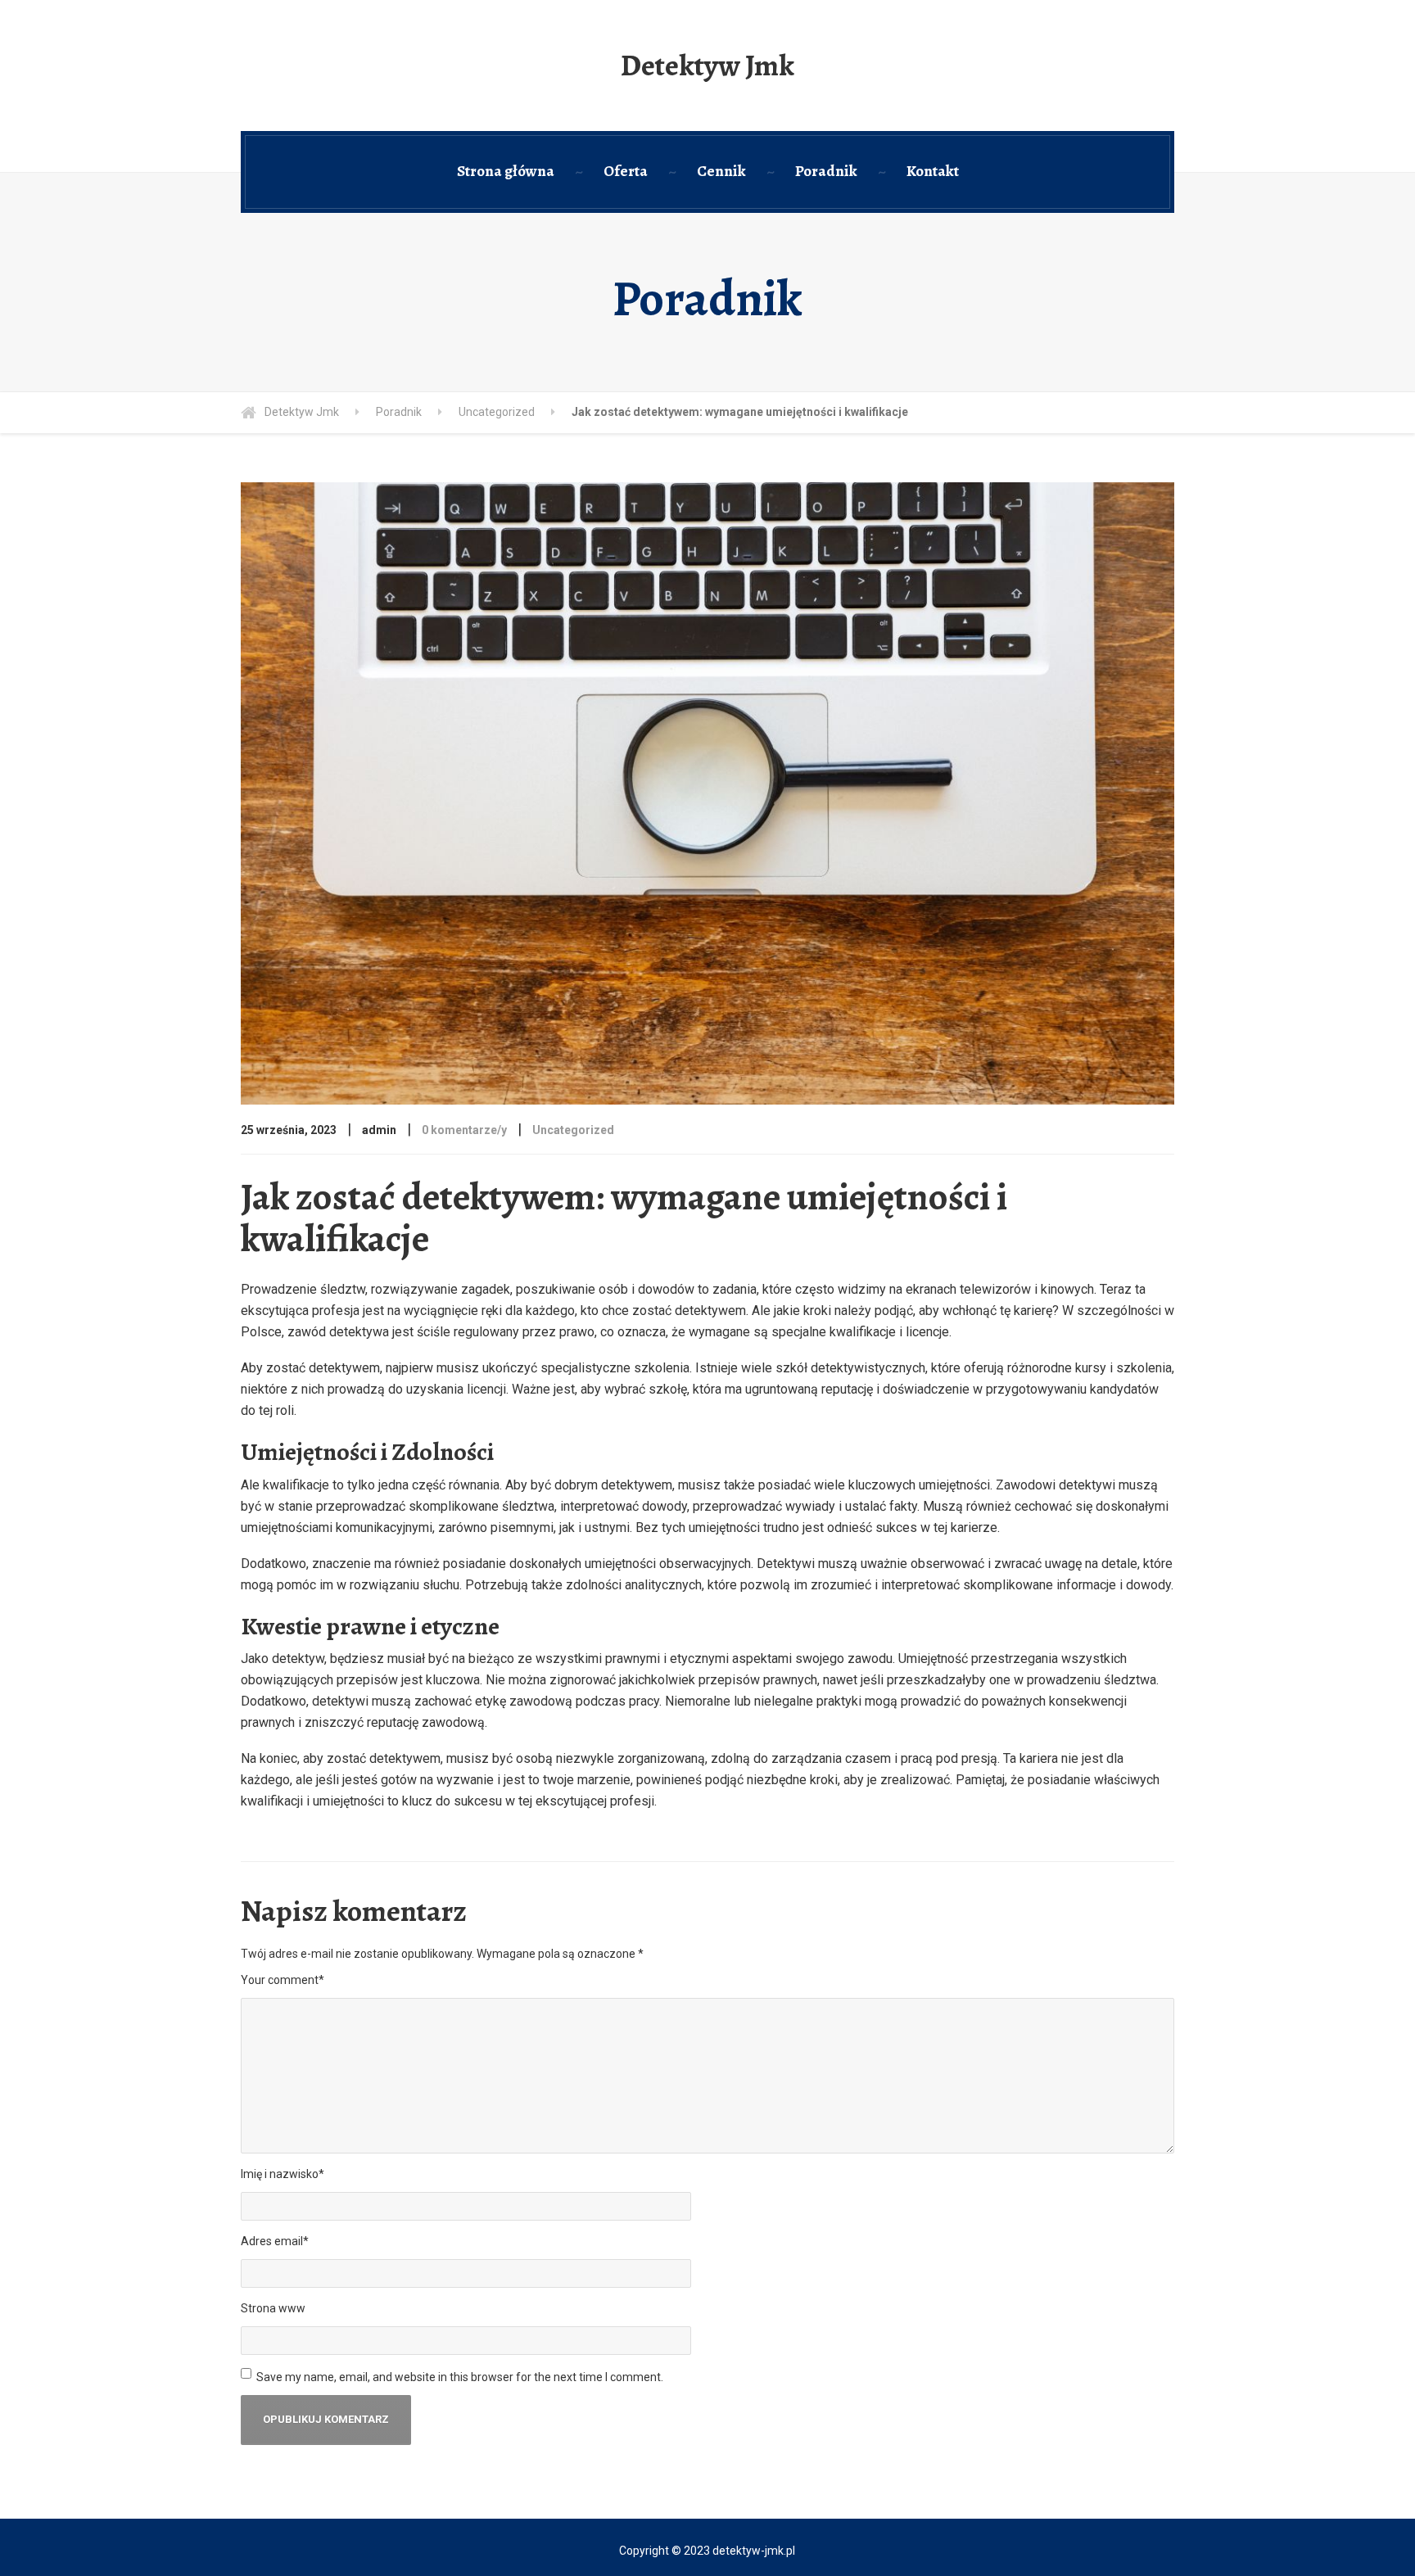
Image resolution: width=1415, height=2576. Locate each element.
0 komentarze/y (464, 1130)
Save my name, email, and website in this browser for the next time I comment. (460, 2377)
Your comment (283, 1980)
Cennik (721, 171)
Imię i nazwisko (283, 2174)
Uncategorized (573, 1130)
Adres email (275, 2241)
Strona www (273, 2308)
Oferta (626, 171)
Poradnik (826, 171)
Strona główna (506, 171)
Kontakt (933, 171)
